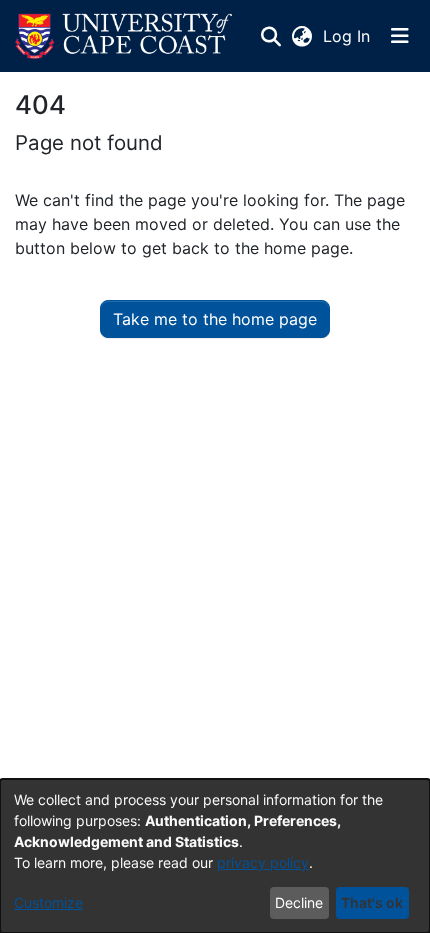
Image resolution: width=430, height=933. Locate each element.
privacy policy (263, 862)
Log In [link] (347, 36)
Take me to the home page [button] (215, 319)
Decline (299, 902)
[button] (123, 36)
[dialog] (215, 856)
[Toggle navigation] (400, 36)
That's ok (372, 902)
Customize (48, 902)
